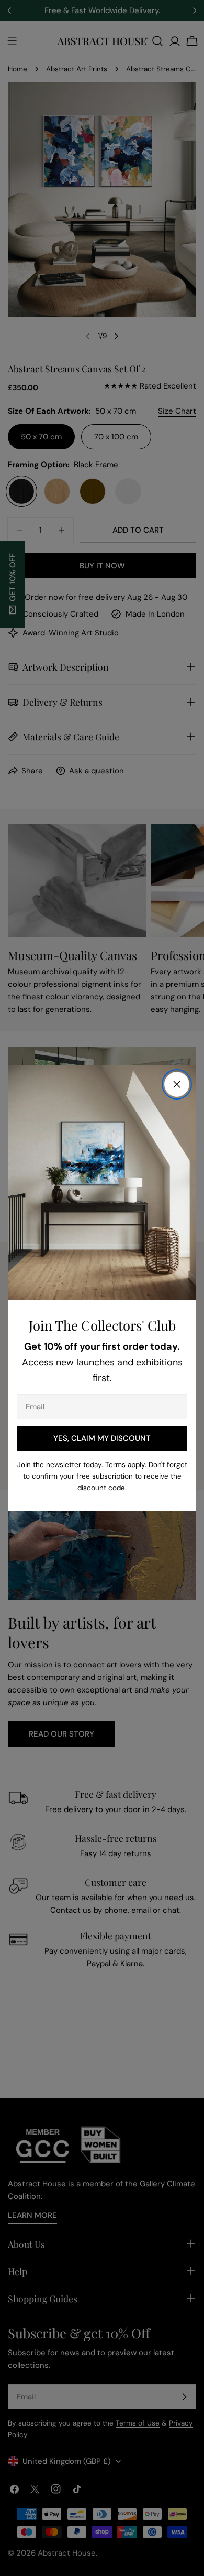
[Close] (177, 1084)
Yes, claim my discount (102, 1438)
